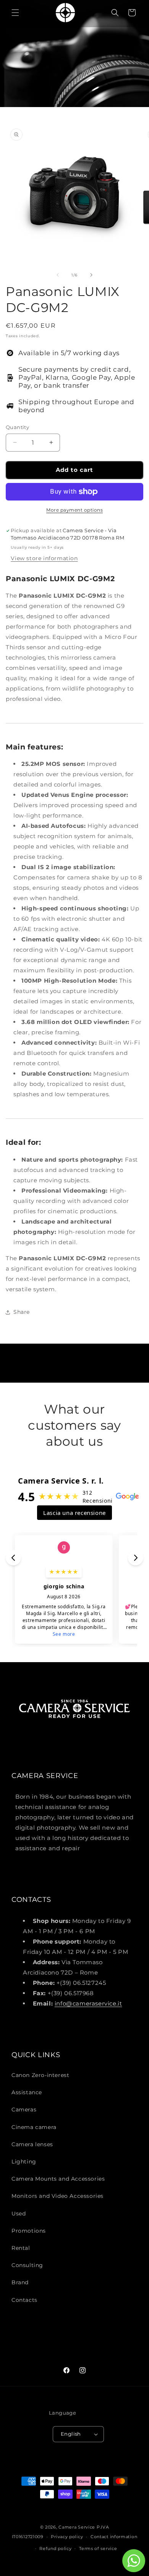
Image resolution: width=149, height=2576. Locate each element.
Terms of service (98, 2548)
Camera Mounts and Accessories (58, 2179)
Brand (20, 2282)
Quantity (17, 427)
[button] (15, 13)
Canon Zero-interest (40, 2075)
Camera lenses (32, 2144)
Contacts (24, 2300)
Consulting (27, 2265)
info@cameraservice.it (88, 2003)
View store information (44, 558)
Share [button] (22, 1312)
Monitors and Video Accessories (57, 2196)
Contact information (114, 2537)
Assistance (27, 2092)
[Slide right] (91, 275)
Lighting (24, 2162)
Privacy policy (67, 2537)
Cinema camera (34, 2127)
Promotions (29, 2231)
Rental (21, 2248)
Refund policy (55, 2548)
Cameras (24, 2110)
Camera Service (77, 2527)
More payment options (74, 510)
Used (19, 2214)
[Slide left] (58, 275)
